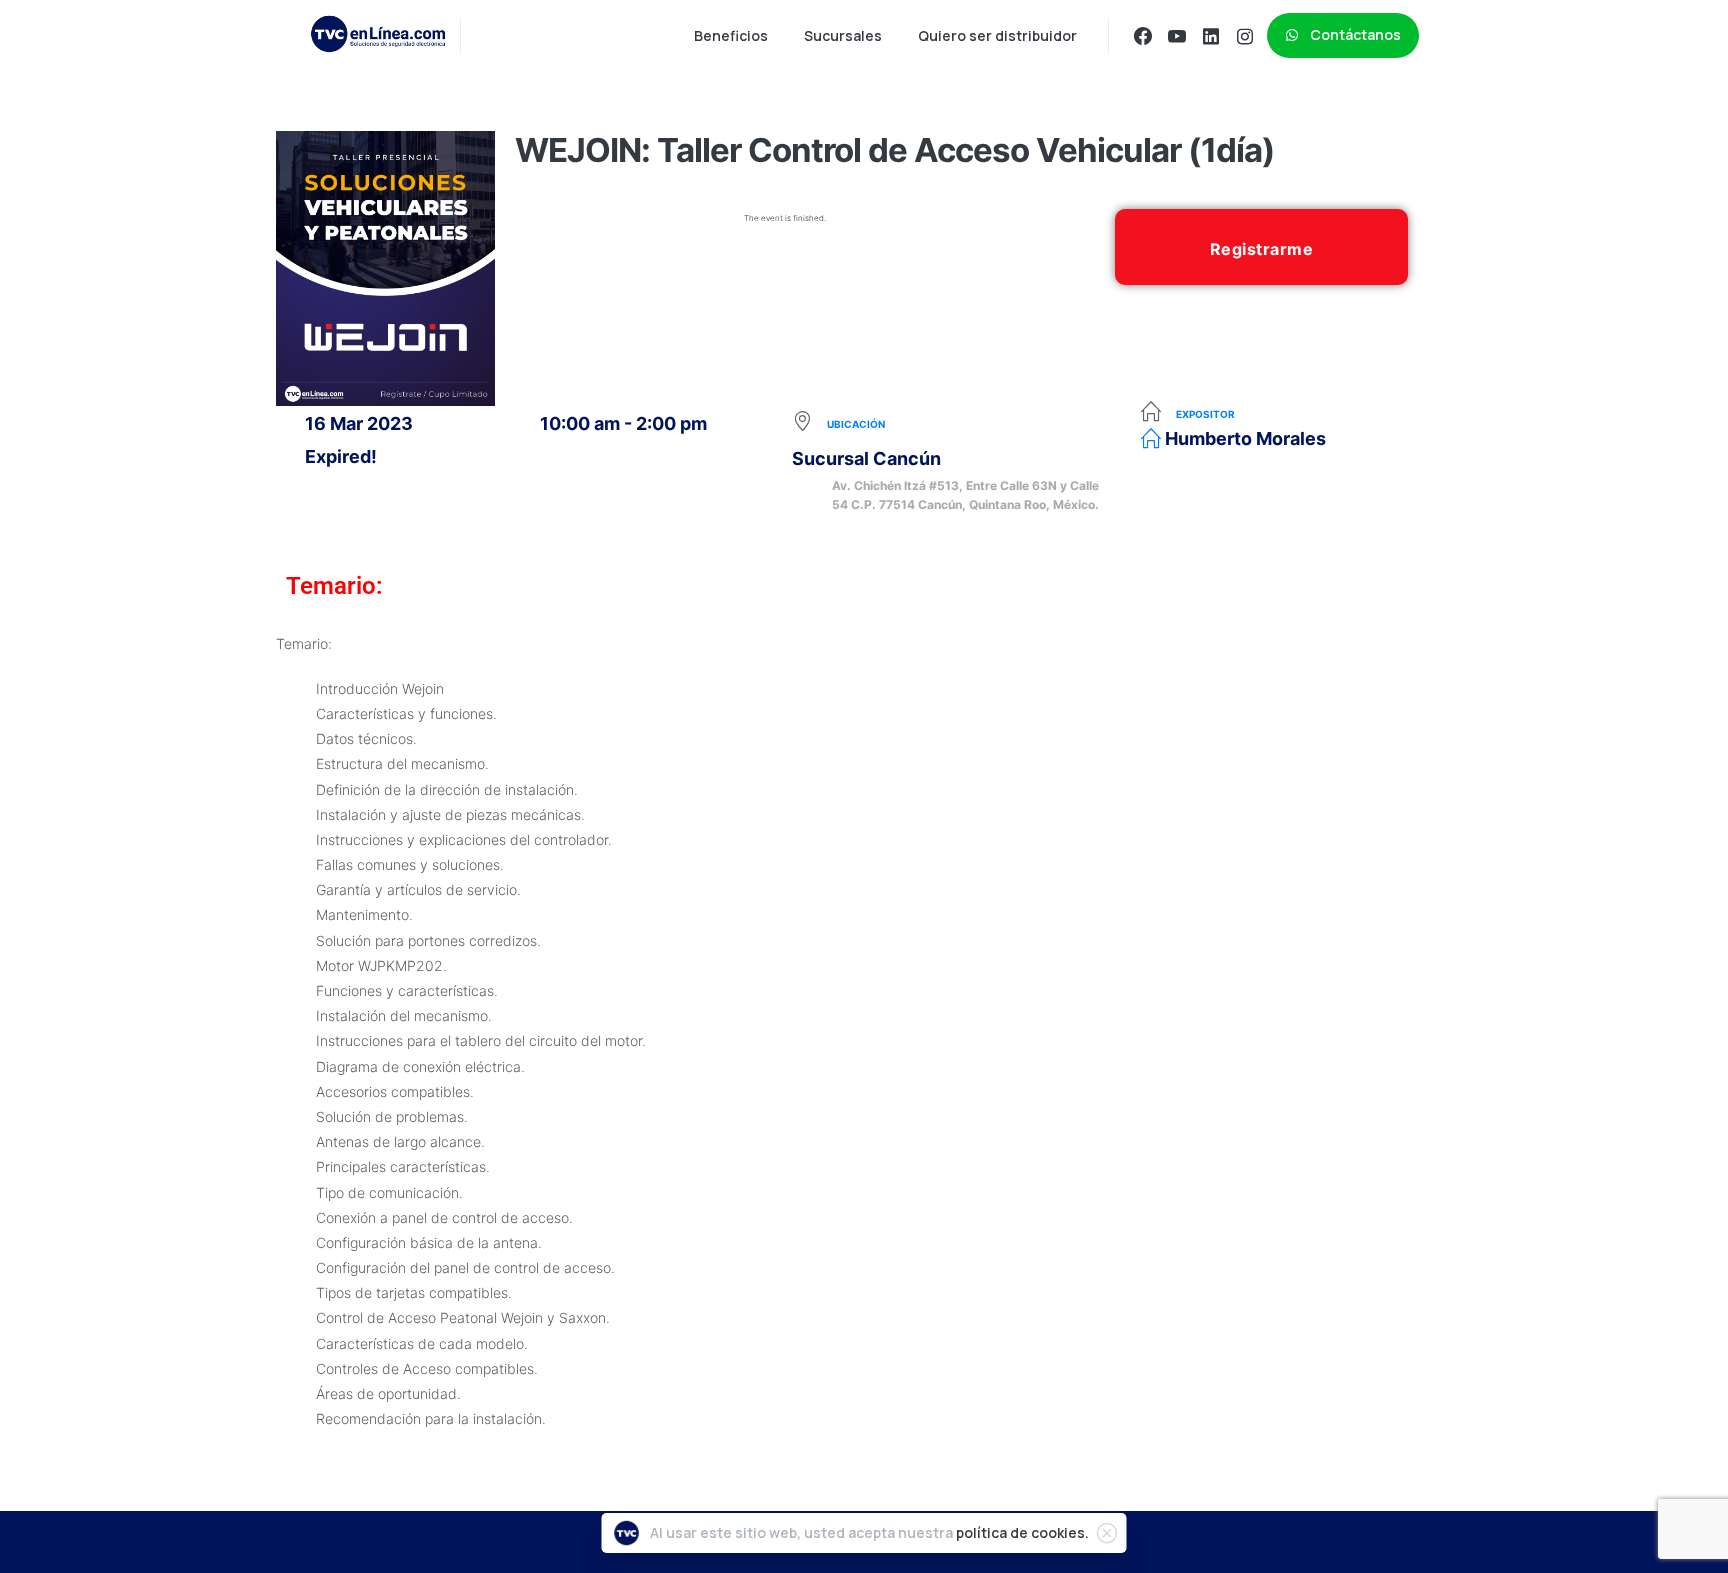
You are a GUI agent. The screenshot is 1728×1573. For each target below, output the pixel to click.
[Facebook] (1143, 36)
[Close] (1107, 1533)
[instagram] (1245, 36)
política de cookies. (1022, 1532)
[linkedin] (1211, 36)
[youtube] (1177, 36)
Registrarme (1262, 249)
